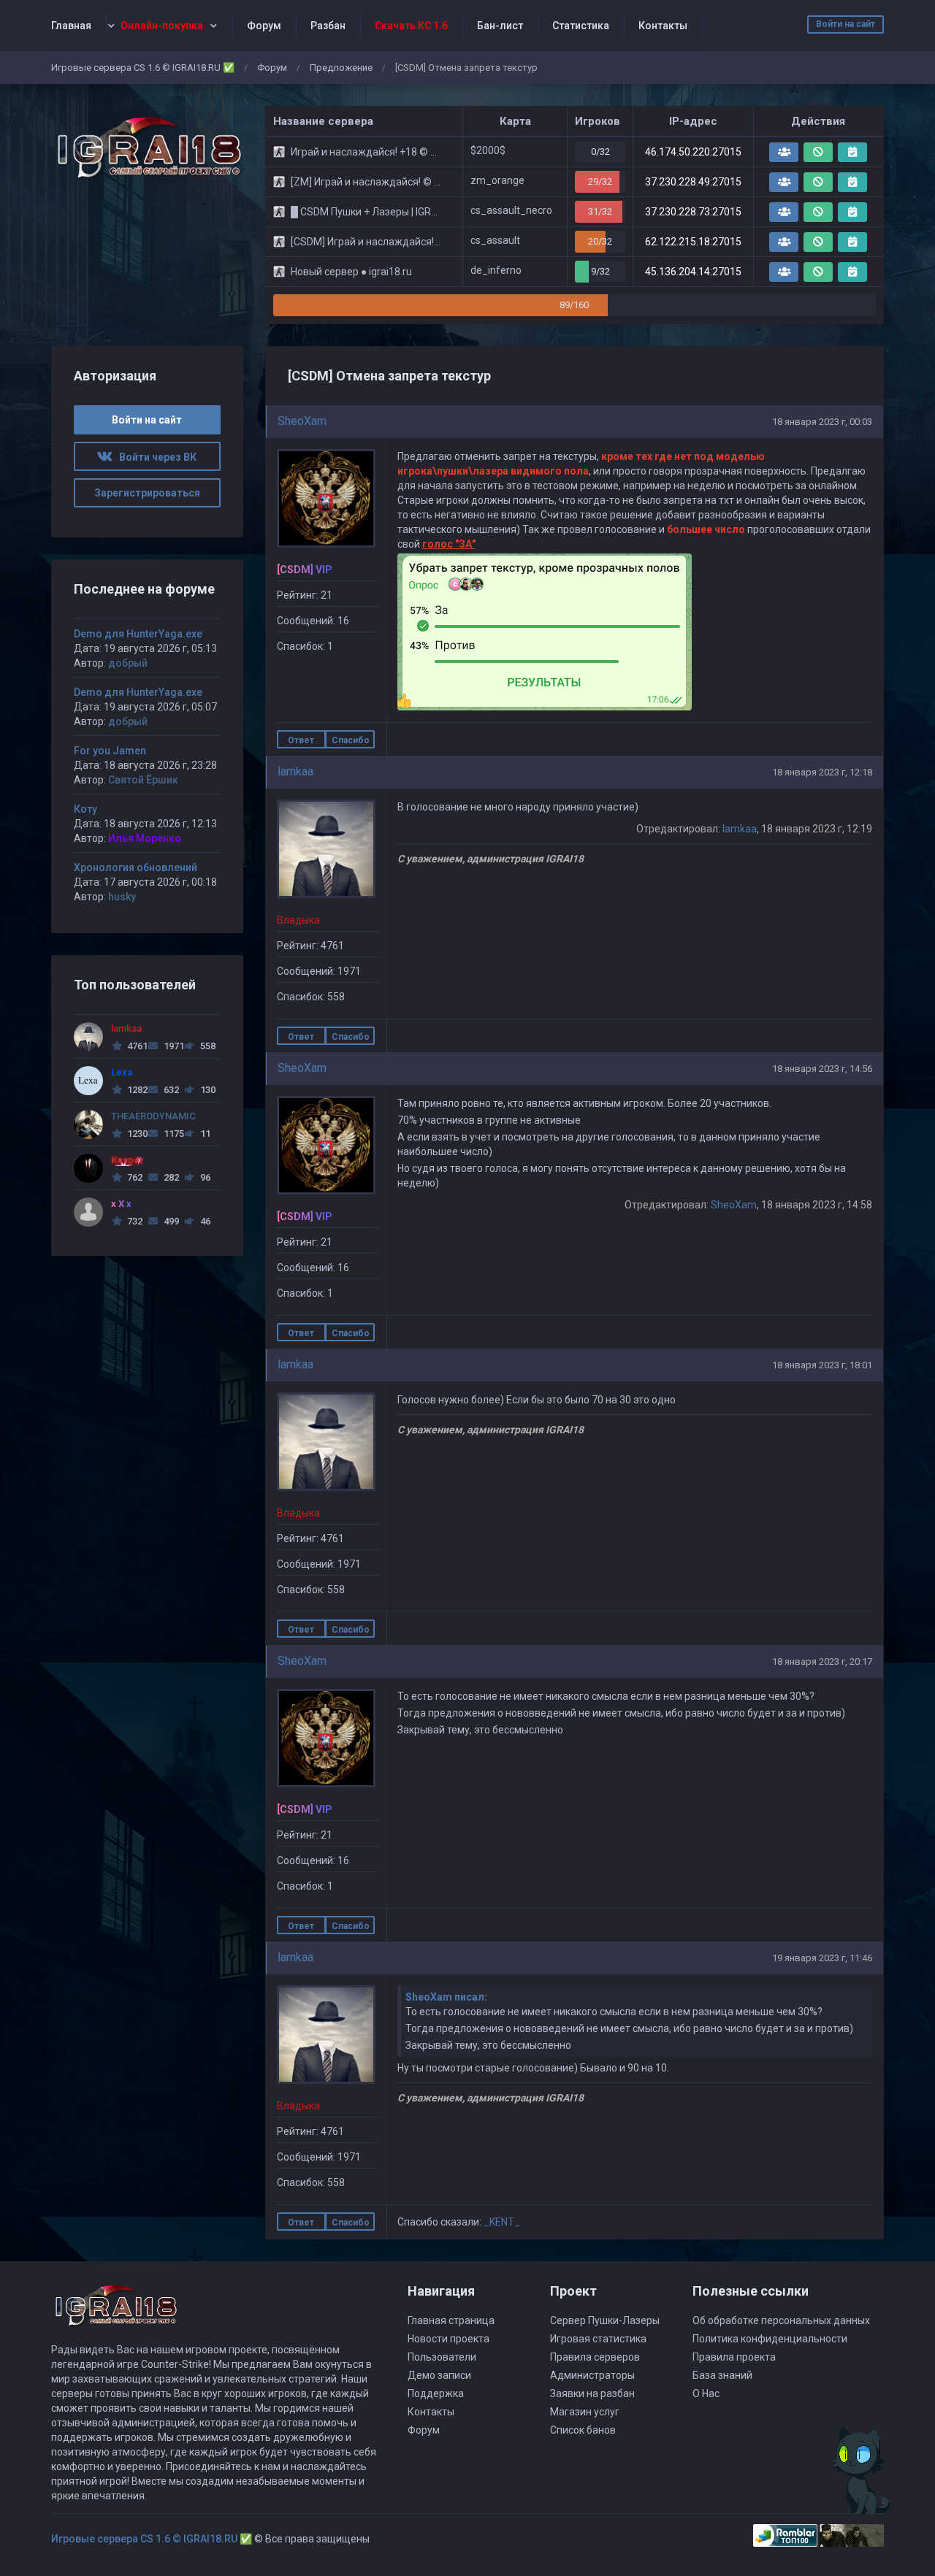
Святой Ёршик (143, 780)
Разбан (328, 26)
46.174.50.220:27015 (693, 152)
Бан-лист (500, 26)
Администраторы (592, 2375)
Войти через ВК (154, 457)
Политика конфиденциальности (770, 2339)
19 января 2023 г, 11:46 (822, 1958)
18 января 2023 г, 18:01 (822, 1365)
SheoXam (302, 421)
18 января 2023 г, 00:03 (822, 422)
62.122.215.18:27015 (693, 242)
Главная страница (451, 2320)
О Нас (706, 2393)
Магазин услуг (585, 2412)
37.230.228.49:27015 (693, 182)
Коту (85, 809)
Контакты (663, 26)
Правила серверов (595, 2357)
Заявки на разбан (592, 2393)
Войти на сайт (846, 24)
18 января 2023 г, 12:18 (822, 772)
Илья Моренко (145, 838)
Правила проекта (734, 2357)
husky (122, 897)
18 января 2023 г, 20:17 (822, 1661)
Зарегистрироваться (147, 493)
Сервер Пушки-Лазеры (605, 2320)
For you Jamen (110, 751)
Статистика (581, 26)
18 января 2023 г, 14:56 (822, 1069)
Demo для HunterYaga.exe (138, 634)
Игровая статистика (598, 2339)
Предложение (341, 68)
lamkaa (295, 771)
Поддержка (436, 2393)
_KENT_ (502, 2222)
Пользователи (442, 2357)
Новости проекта (449, 2339)
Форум (264, 26)
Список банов (583, 2430)
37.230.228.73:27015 (693, 212)
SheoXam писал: (446, 1997)
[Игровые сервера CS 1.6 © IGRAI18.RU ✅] (147, 148)
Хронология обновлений (136, 867)
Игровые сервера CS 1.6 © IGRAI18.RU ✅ (143, 68)
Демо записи (439, 2375)
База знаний (722, 2375)
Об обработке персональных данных (781, 2320)
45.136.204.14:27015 (693, 272)
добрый (128, 663)
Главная (71, 26)
